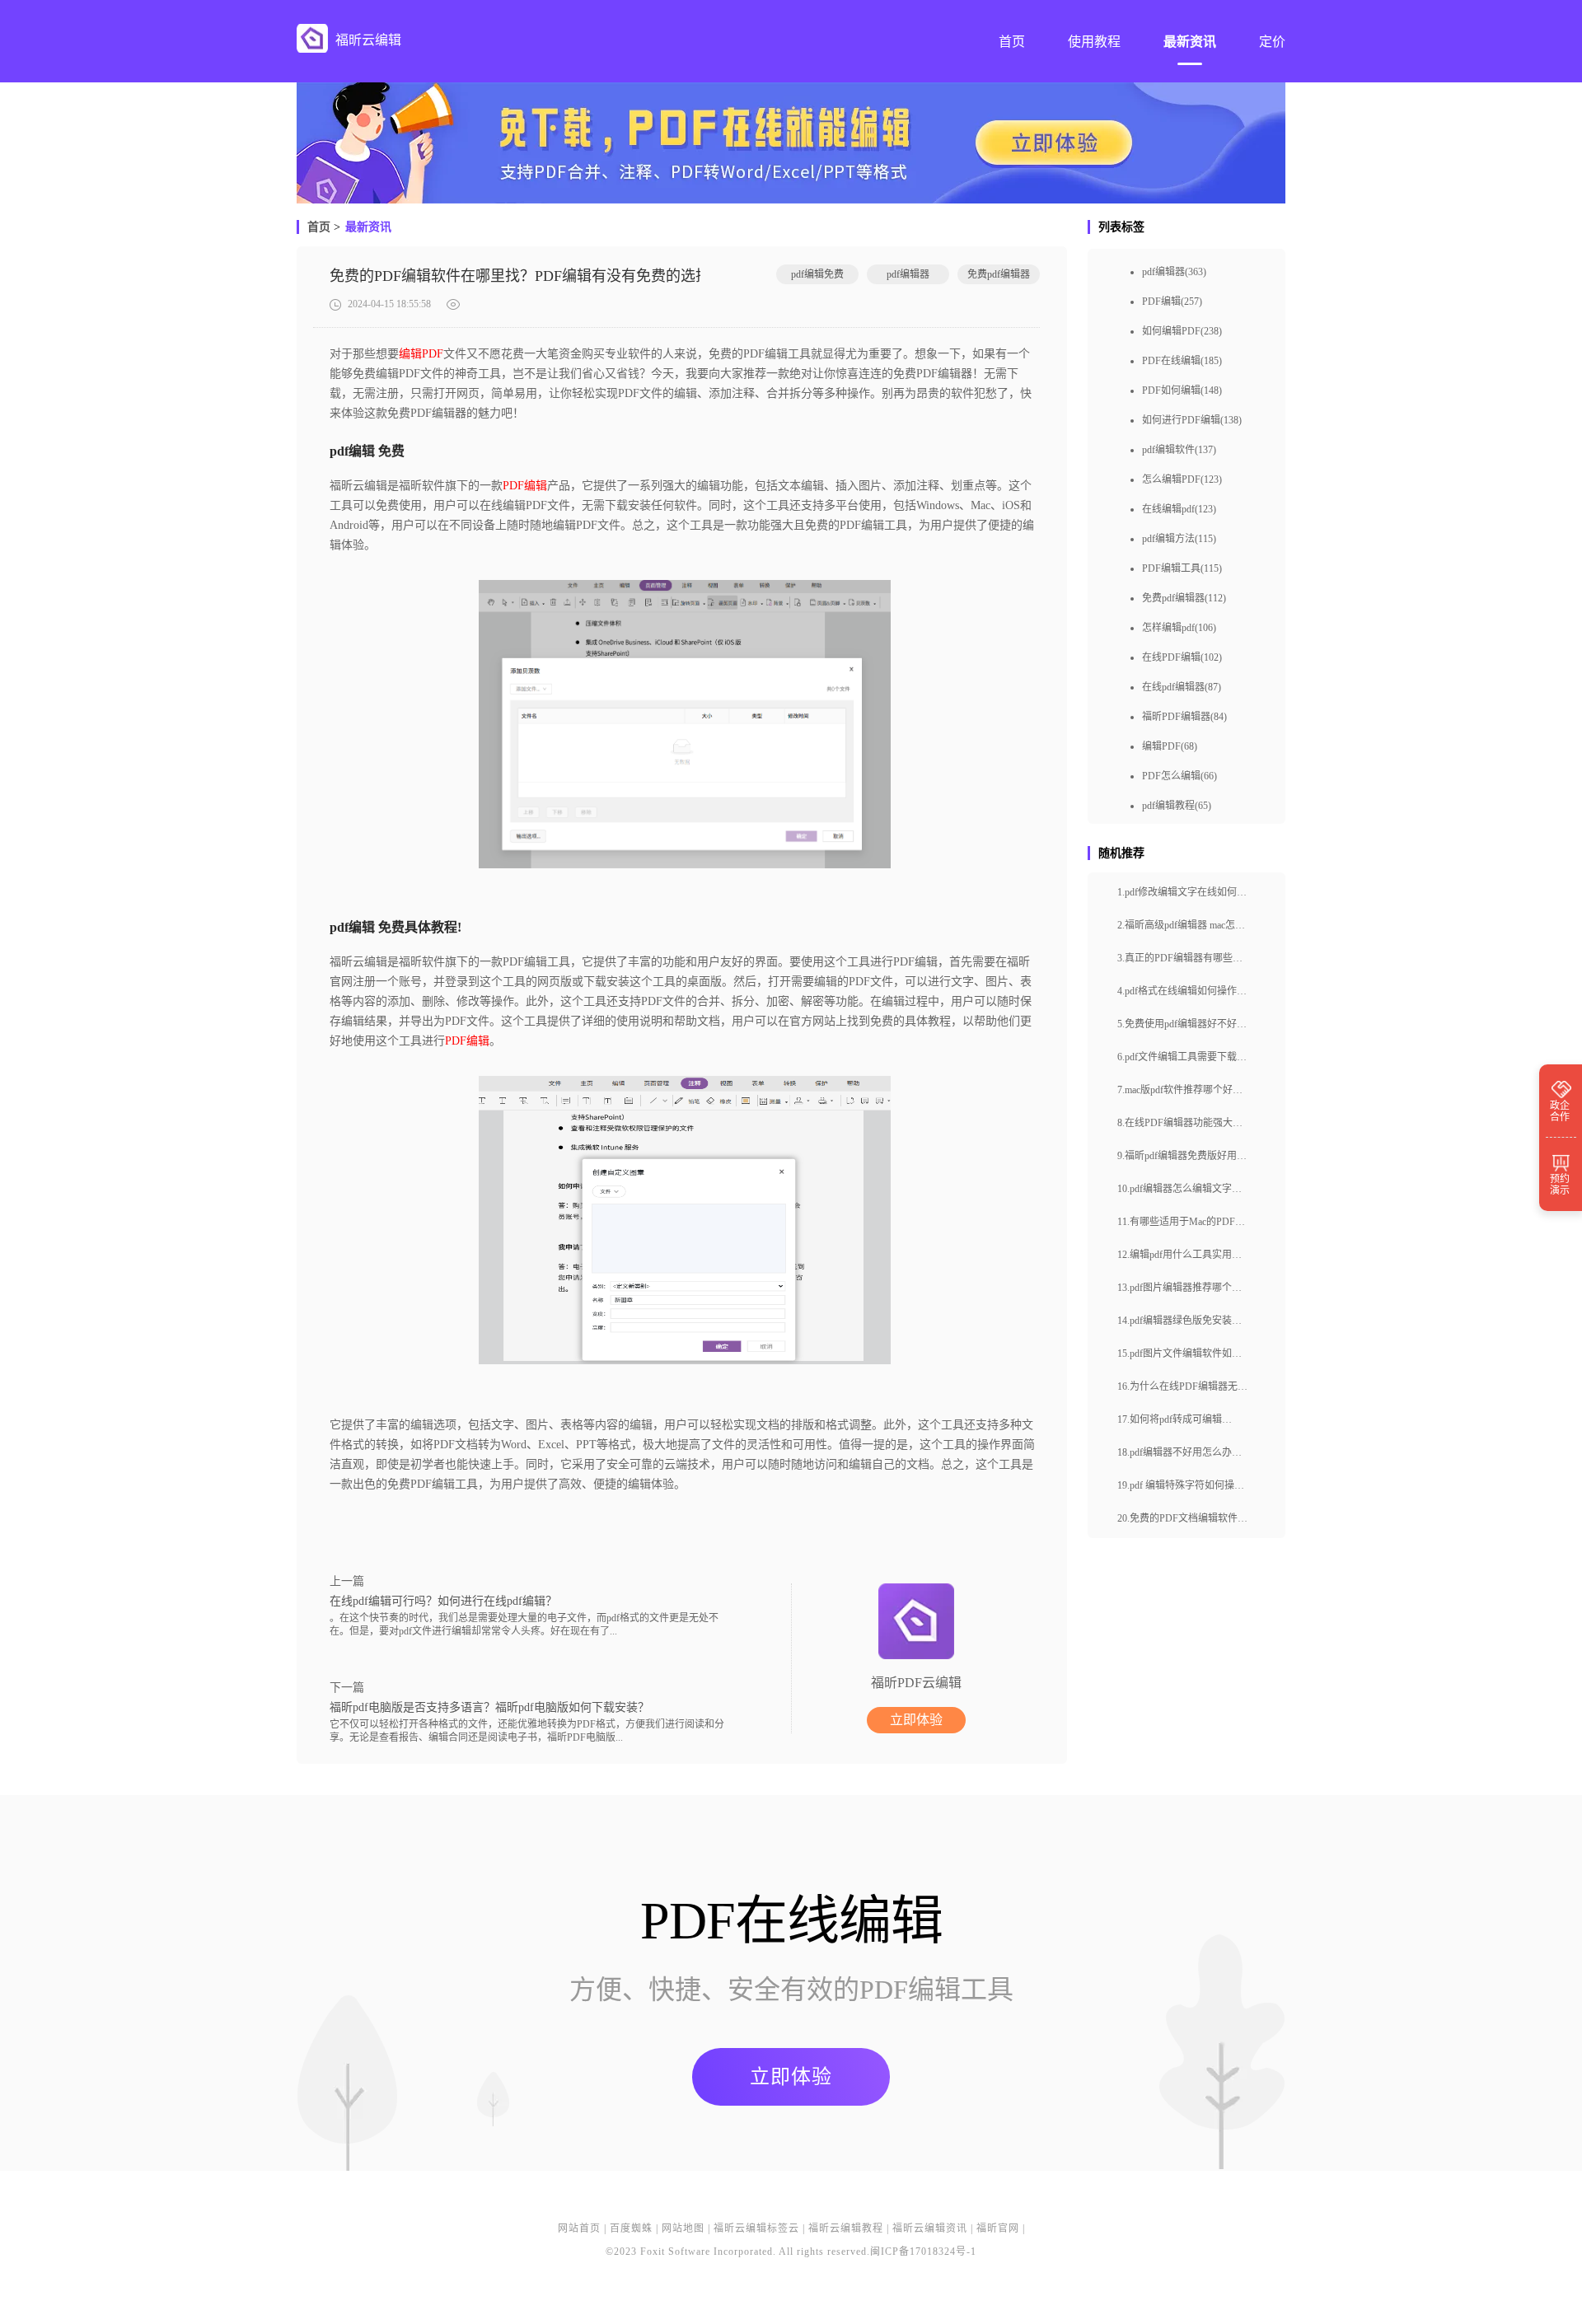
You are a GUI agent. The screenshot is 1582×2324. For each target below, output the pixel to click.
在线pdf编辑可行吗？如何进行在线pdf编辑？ (443, 1601)
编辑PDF (421, 354)
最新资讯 (368, 227)
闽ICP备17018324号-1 (923, 2252)
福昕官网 (998, 2228)
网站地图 (683, 2228)
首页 (319, 227)
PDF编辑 (525, 486)
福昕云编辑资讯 (930, 2228)
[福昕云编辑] (312, 38)
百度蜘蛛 (631, 2228)
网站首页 (579, 2228)
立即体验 (916, 1720)
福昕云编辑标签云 (756, 2228)
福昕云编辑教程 (846, 2228)
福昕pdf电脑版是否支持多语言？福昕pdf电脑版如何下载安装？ (489, 1707)
